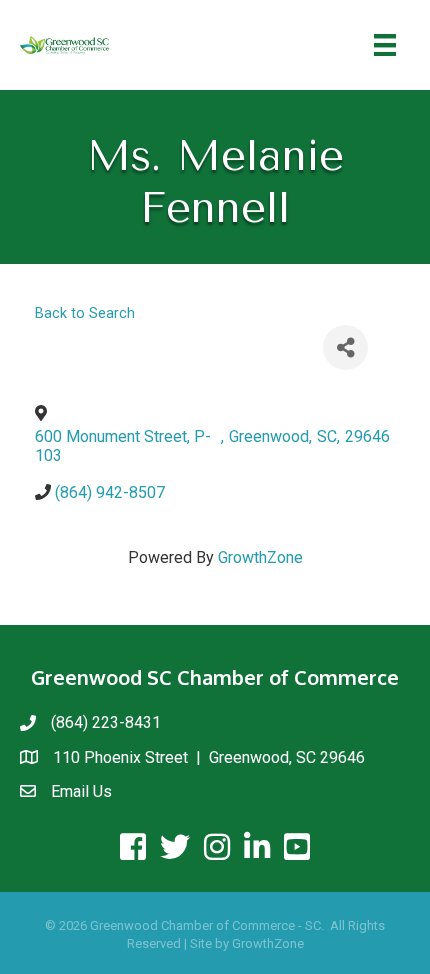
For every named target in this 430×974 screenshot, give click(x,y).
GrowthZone (260, 557)
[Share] (345, 347)
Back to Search (85, 313)
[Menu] (385, 45)
